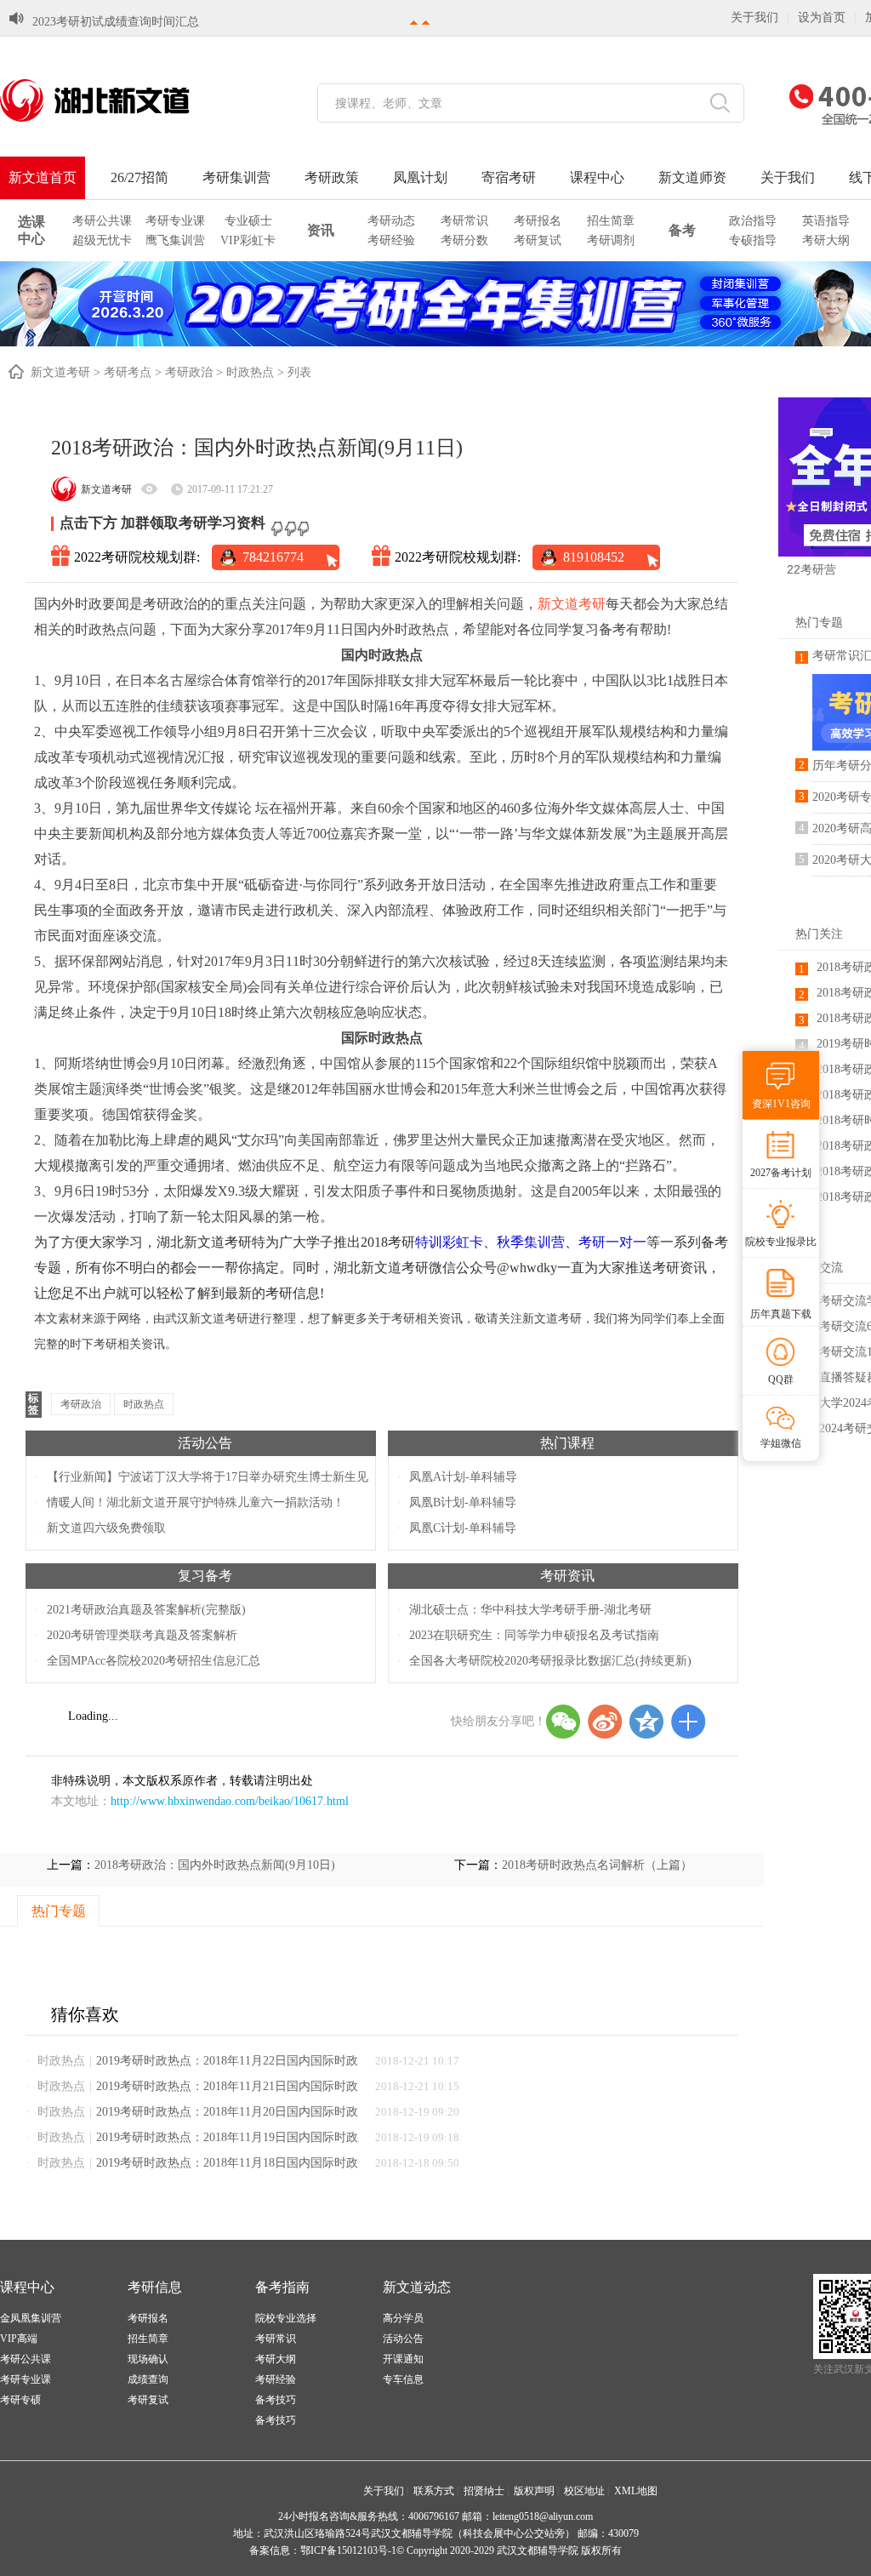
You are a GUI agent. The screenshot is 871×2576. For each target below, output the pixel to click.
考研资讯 (567, 1576)
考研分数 (464, 240)
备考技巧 (276, 2400)
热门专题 (819, 623)
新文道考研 (60, 372)
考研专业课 (175, 221)
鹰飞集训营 (175, 240)
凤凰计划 (420, 177)
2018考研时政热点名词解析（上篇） (597, 1865)
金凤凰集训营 (31, 2318)
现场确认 (148, 2359)
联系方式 (434, 2491)
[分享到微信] (563, 1722)
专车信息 (403, 2379)
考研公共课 (102, 221)
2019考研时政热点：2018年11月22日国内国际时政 (227, 2061)
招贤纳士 (484, 2491)
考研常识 (464, 221)
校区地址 (584, 2491)
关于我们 (754, 17)
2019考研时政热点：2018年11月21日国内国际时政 (227, 2086)
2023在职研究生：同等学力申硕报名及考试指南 (534, 1635)
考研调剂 (611, 240)
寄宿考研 (509, 177)
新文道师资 (692, 177)
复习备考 (205, 1576)
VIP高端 (19, 2339)
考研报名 (538, 221)
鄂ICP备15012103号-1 (348, 2550)
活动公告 (205, 1443)
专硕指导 (753, 240)
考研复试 (538, 240)
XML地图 (636, 2491)
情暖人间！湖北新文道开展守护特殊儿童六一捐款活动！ (196, 1502)
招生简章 (611, 221)
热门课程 (567, 1443)
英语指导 (826, 221)
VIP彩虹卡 (248, 240)
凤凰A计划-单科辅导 (463, 1477)
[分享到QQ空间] (646, 1722)
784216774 (273, 557)
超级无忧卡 (102, 240)
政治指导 (753, 221)
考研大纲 (826, 240)
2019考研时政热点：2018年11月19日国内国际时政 (227, 2137)
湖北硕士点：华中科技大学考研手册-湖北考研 (530, 1610)
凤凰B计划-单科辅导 (463, 1502)
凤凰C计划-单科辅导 (463, 1528)
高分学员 (403, 2318)
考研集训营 (236, 177)
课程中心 (597, 177)
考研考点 (128, 372)
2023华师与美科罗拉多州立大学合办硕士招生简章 (163, 22)
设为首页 (822, 17)
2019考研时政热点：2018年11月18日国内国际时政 (227, 2163)
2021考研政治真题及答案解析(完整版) (146, 1610)
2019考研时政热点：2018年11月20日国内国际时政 (227, 2112)
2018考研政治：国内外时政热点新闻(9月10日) (215, 1865)
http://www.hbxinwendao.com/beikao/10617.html (230, 1801)
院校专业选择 (286, 2318)
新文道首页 (43, 177)
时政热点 (250, 372)
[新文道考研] (115, 100)
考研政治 (189, 372)
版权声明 (534, 2491)
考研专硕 (20, 2400)
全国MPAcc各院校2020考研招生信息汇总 (154, 1661)
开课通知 (403, 2359)
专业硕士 (248, 221)
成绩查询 (148, 2379)
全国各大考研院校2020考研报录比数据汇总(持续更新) (550, 1661)
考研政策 (332, 177)
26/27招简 (139, 177)
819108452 (594, 557)
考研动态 (391, 221)
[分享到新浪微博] (605, 1722)
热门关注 (819, 934)
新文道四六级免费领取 (106, 1528)
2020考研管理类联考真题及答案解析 (142, 1635)
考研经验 (391, 240)
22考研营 (811, 569)
